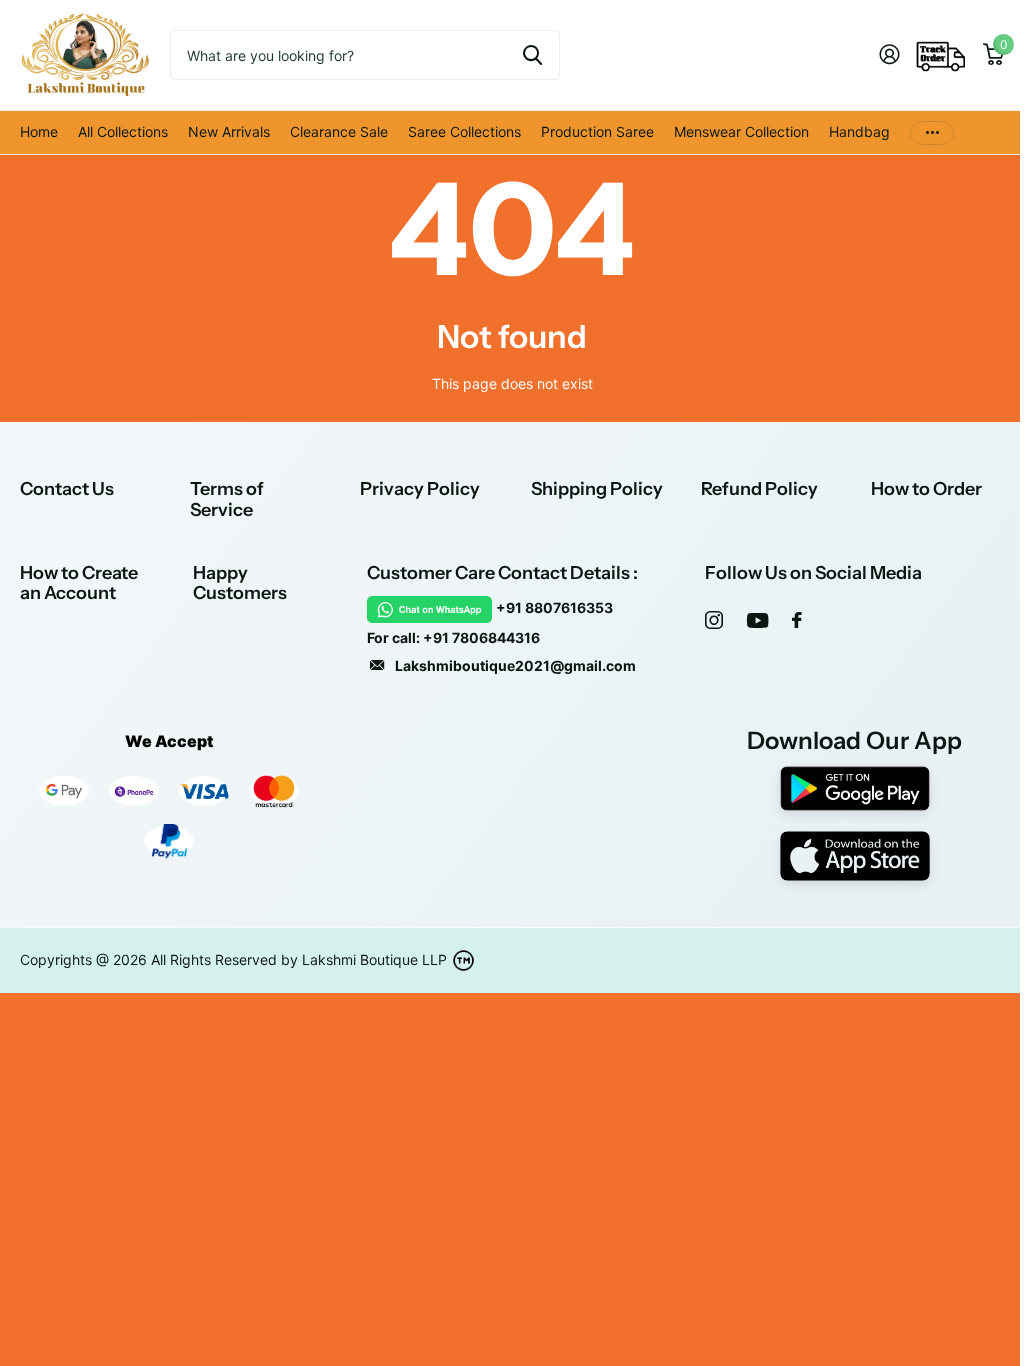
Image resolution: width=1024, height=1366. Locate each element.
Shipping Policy (597, 489)
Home (39, 131)
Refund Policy (759, 489)
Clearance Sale (339, 131)
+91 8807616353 (554, 607)
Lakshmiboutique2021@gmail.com (515, 665)
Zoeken (532, 55)
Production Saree (597, 131)
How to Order (926, 489)
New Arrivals (229, 131)
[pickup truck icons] (941, 55)
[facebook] (797, 620)
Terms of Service (227, 499)
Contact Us (67, 489)
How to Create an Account (79, 583)
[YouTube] (757, 620)
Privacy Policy (420, 489)
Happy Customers (240, 583)
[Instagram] (714, 620)
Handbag (859, 131)
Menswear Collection (741, 131)
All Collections (123, 131)
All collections (464, 132)
